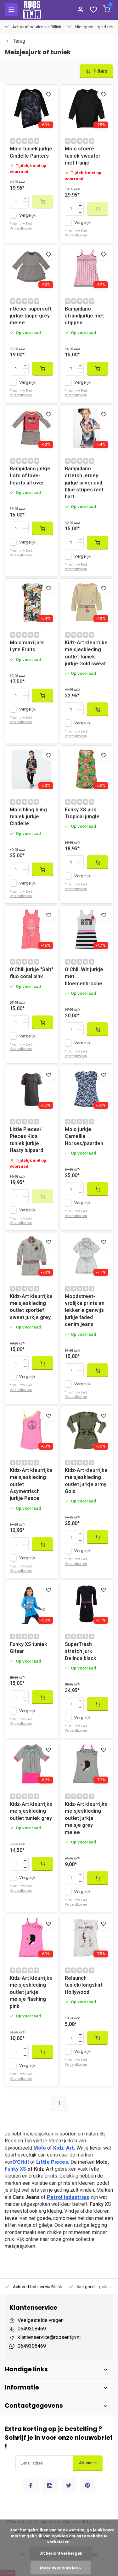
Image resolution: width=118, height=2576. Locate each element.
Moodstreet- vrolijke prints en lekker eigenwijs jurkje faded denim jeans (85, 1310)
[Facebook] (31, 2485)
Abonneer (88, 2463)
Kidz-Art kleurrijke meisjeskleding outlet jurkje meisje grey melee (86, 1818)
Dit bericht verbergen (61, 2553)
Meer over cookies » (61, 2568)
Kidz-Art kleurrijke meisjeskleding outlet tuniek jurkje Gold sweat (86, 653)
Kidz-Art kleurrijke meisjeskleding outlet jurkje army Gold (86, 1481)
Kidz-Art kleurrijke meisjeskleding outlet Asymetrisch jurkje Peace (31, 1484)
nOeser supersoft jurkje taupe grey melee (31, 316)
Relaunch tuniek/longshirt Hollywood (84, 1985)
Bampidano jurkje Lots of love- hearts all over (30, 476)
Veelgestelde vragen (41, 2320)
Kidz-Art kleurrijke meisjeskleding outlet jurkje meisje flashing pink (31, 1992)
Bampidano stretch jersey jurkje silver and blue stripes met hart (84, 483)
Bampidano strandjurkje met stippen (84, 316)
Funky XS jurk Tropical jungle (82, 813)
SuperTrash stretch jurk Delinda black (81, 1651)
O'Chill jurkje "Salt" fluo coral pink (31, 973)
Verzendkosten (21, 228)
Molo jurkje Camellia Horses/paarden (84, 1136)
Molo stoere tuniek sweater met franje (83, 156)
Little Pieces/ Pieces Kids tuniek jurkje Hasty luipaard (26, 1140)
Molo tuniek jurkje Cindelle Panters (31, 152)
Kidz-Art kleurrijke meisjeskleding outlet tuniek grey (31, 1811)
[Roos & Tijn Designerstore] (32, 9)
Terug (19, 41)
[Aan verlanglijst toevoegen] (48, 94)
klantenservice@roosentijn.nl (49, 2337)
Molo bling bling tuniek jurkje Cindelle (28, 817)
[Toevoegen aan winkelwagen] (42, 369)
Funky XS (15, 2169)
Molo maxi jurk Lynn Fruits (27, 646)
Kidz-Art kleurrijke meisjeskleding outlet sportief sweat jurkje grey (31, 1307)
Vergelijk (27, 215)
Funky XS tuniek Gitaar (28, 1648)
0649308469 (32, 2329)
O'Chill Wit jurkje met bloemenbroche (84, 977)
